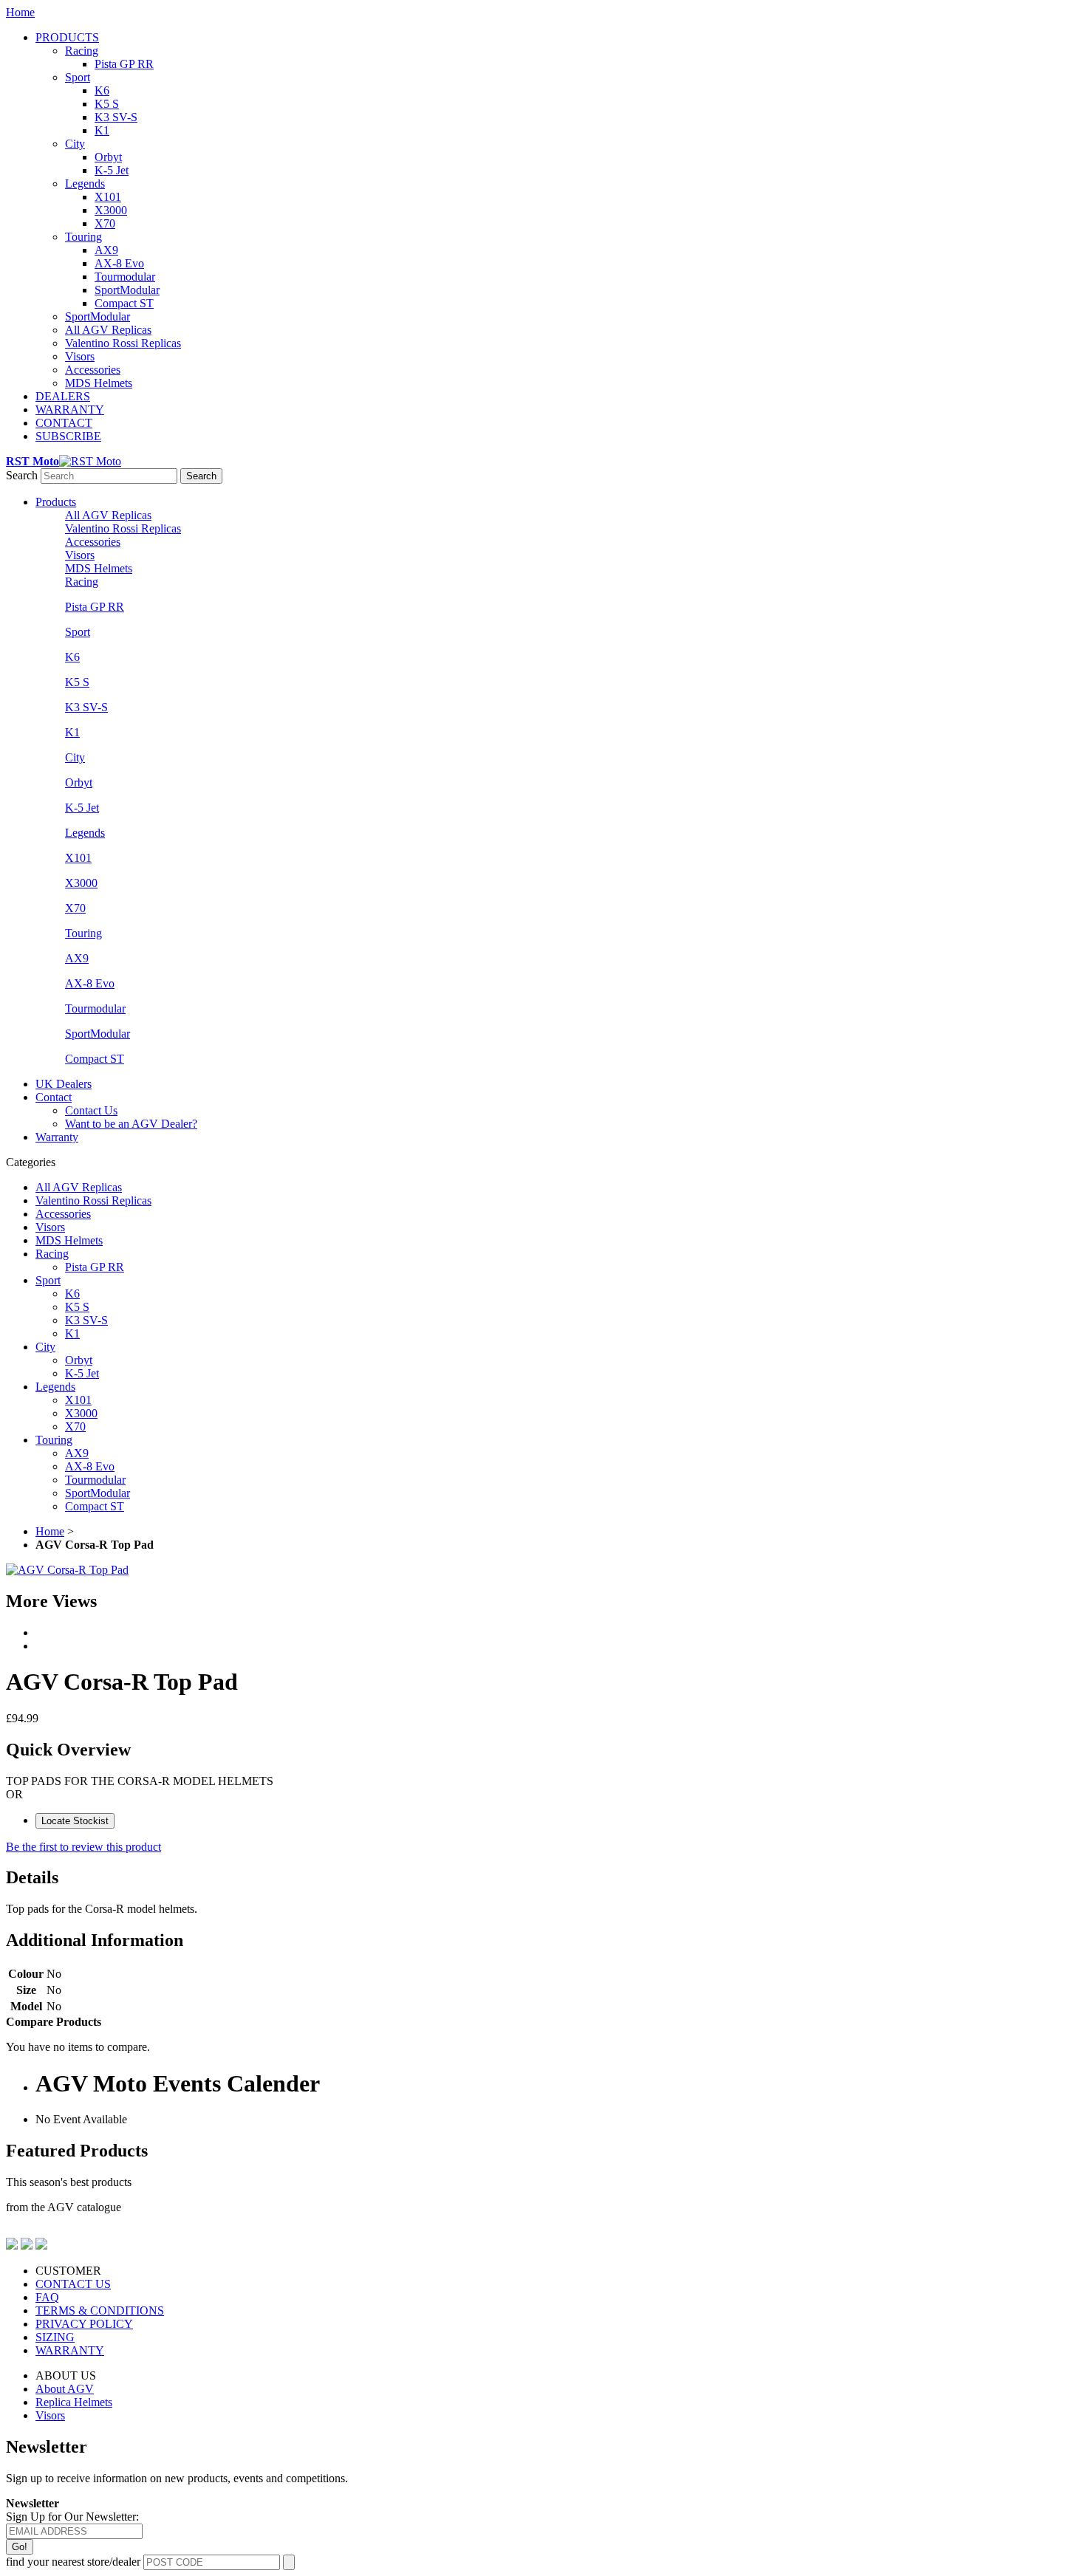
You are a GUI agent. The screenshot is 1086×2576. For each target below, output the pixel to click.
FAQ (47, 2297)
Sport (78, 77)
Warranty (57, 1137)
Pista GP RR (124, 64)
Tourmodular (125, 277)
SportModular (127, 290)
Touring (83, 237)
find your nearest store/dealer (73, 2562)
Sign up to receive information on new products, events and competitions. (177, 2478)
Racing (82, 51)
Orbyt (108, 157)
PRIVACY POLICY (84, 2324)
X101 (108, 197)
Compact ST (124, 303)
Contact (54, 1097)
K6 (102, 90)
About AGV (65, 2389)
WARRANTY (70, 410)
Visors (80, 356)
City (75, 144)
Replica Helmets (74, 2402)
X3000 (111, 210)
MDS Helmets (99, 383)
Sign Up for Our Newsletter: (72, 2517)
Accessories (93, 370)
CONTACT (64, 423)
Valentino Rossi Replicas (123, 343)
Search (22, 475)
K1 (102, 130)
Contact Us (91, 1110)
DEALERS (63, 396)
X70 (105, 223)
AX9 (106, 250)
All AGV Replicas (108, 330)
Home (20, 12)
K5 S (107, 104)
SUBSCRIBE (68, 436)
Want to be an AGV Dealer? (131, 1124)
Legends (85, 184)
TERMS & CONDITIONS (100, 2310)
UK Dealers (64, 1084)
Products (56, 502)
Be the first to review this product (83, 1847)
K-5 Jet (112, 170)
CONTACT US (73, 2284)
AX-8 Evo (119, 263)
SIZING (55, 2337)
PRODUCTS (67, 37)
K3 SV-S (116, 117)
